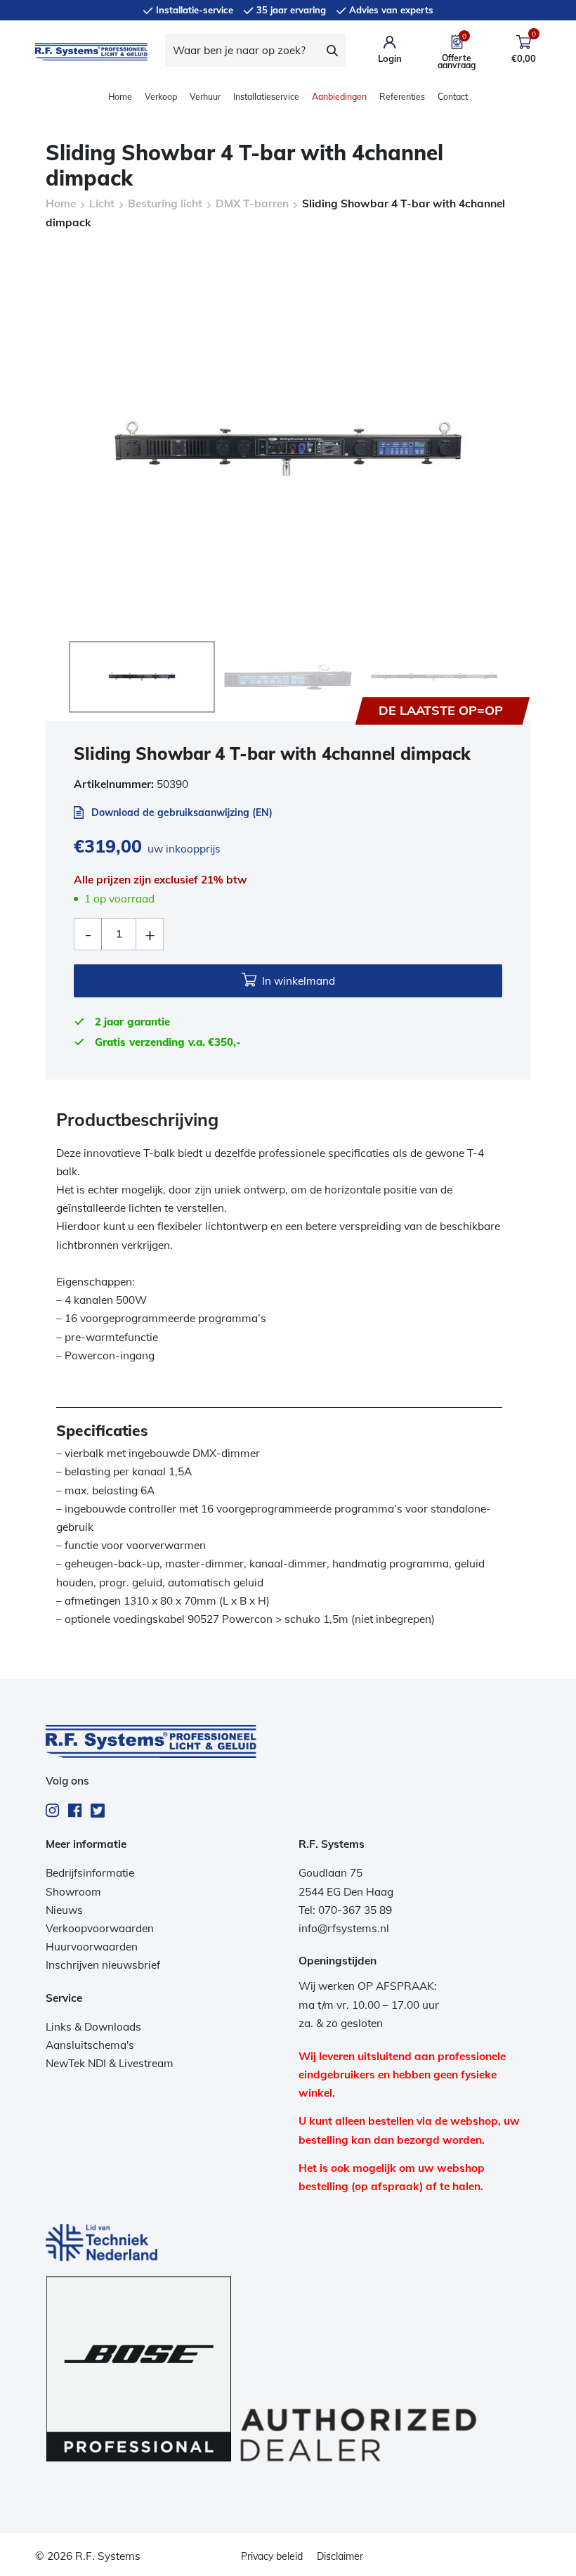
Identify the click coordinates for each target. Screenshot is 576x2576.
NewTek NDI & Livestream (110, 2063)
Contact (453, 97)
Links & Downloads (93, 2027)
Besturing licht (165, 203)
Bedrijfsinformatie (90, 1873)
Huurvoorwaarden (92, 1947)
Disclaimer (340, 2556)
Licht (102, 203)
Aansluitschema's (90, 2045)
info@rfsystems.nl (344, 1928)
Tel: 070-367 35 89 (345, 1910)
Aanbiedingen (339, 97)
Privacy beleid (272, 2556)
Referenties (402, 97)
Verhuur (205, 97)
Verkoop (161, 97)
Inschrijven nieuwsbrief (103, 1965)
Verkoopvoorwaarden (100, 1928)
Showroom (73, 1892)
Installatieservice (266, 97)
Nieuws (64, 1910)
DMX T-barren (252, 203)
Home (120, 97)
